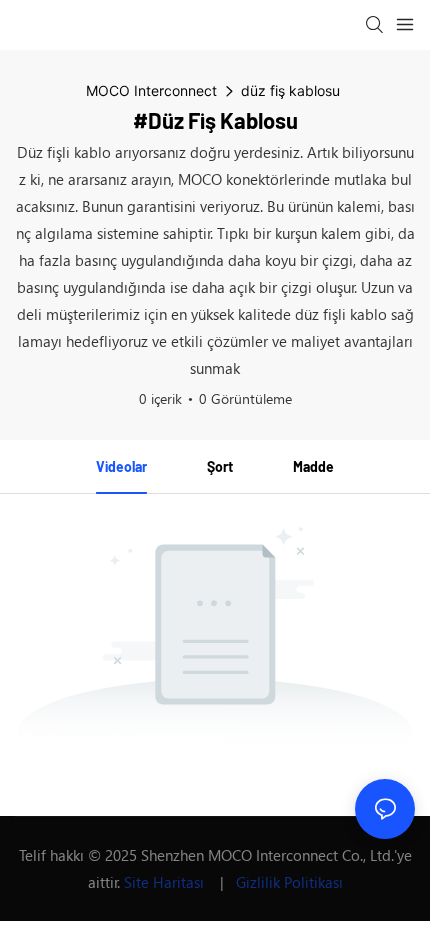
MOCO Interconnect (151, 90)
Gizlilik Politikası (289, 882)
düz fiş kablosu (290, 90)
